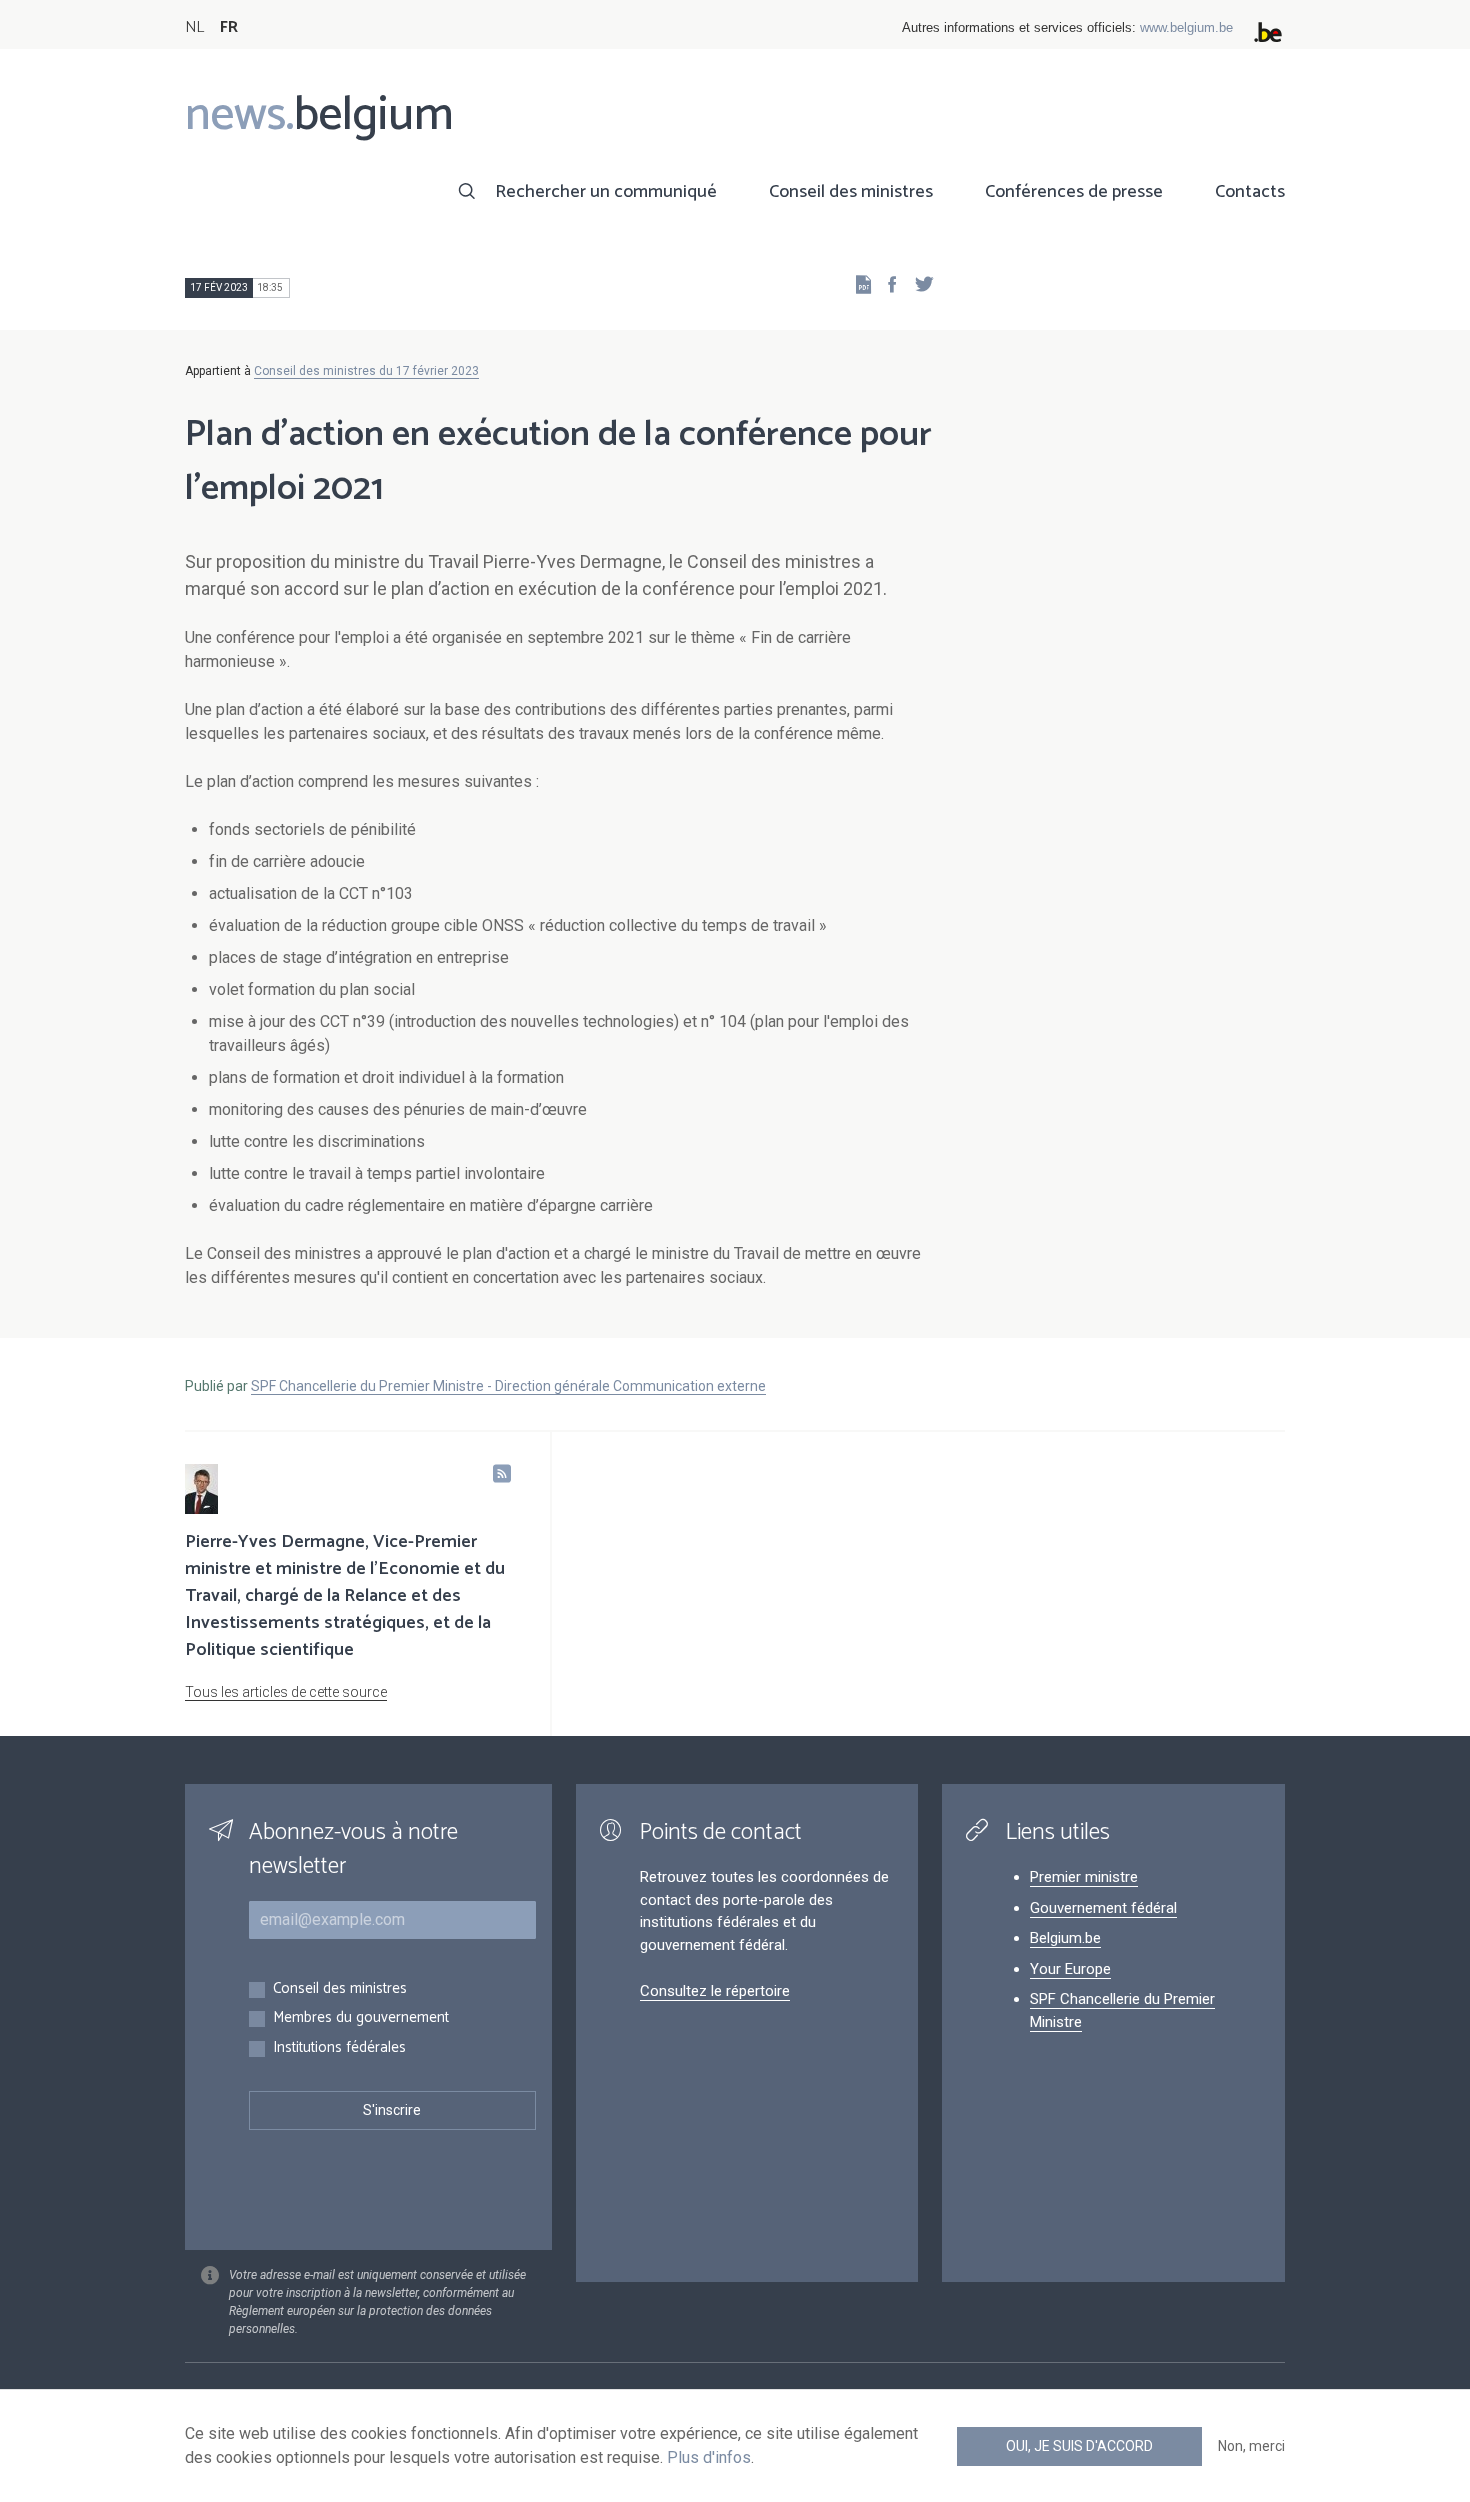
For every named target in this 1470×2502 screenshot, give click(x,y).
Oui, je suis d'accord (1079, 2446)
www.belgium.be (1186, 27)
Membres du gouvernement (361, 2018)
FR (229, 27)
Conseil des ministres (851, 192)
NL (194, 27)
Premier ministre (1084, 1877)
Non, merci (1251, 2446)
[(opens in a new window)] (886, 283)
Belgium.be (1065, 1938)
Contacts (1250, 192)
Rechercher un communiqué (606, 192)
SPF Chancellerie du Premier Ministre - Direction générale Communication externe (508, 1386)
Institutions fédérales (339, 2048)
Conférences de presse (1074, 192)
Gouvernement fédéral (1103, 1908)
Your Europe (1070, 1969)
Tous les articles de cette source (286, 1692)
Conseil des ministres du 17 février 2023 (366, 371)
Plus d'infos (709, 2457)
